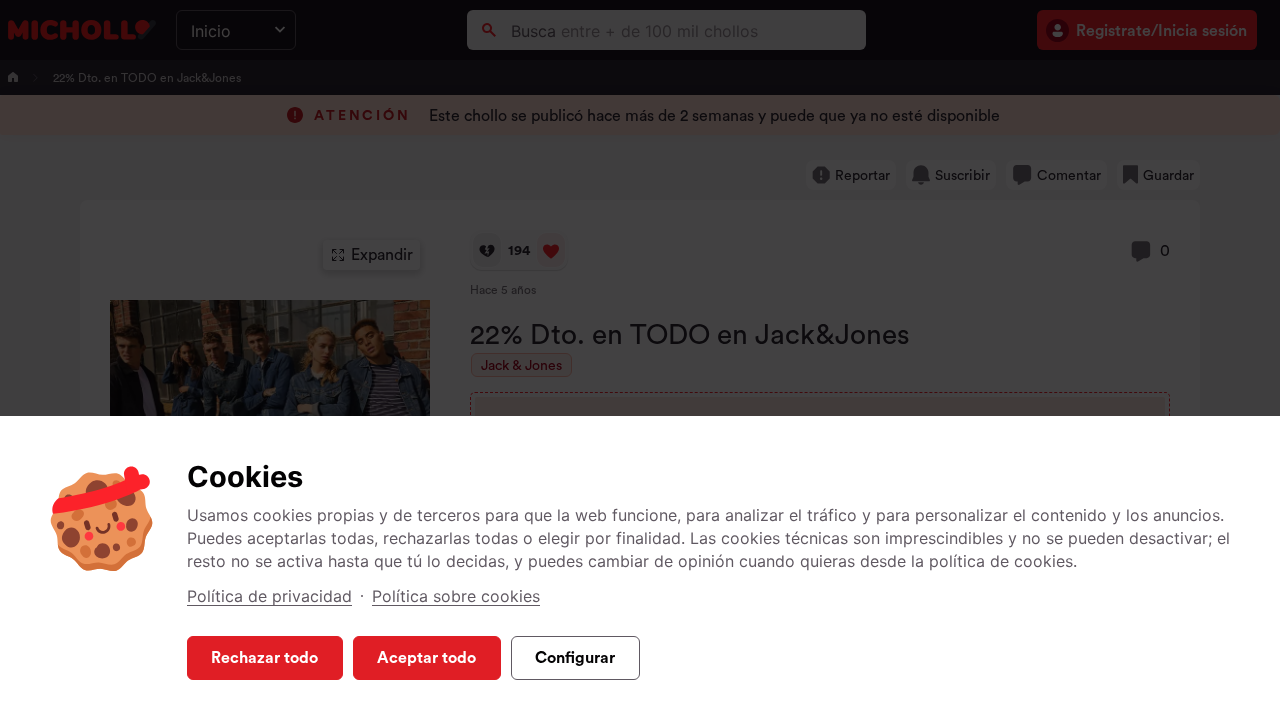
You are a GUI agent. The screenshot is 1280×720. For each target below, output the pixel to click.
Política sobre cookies (456, 596)
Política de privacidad (269, 596)
